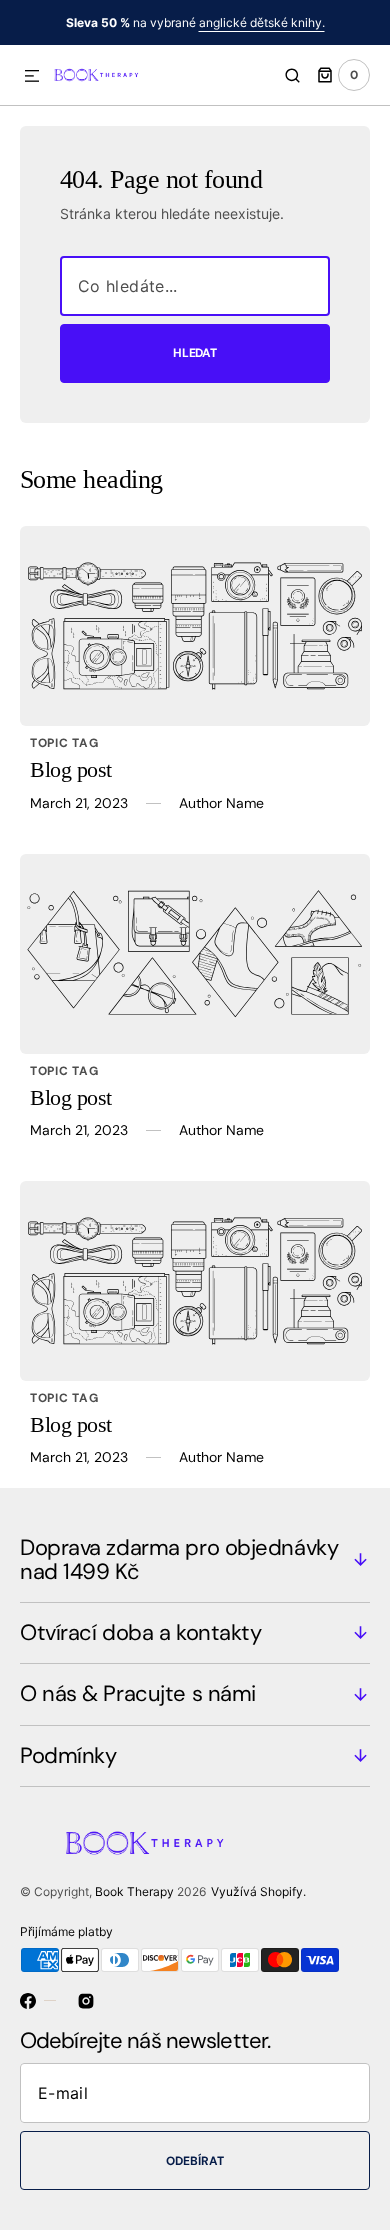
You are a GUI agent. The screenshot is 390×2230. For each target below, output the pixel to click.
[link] (195, 626)
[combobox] (195, 286)
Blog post (71, 769)
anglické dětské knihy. (262, 22)
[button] (32, 77)
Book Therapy (134, 1891)
